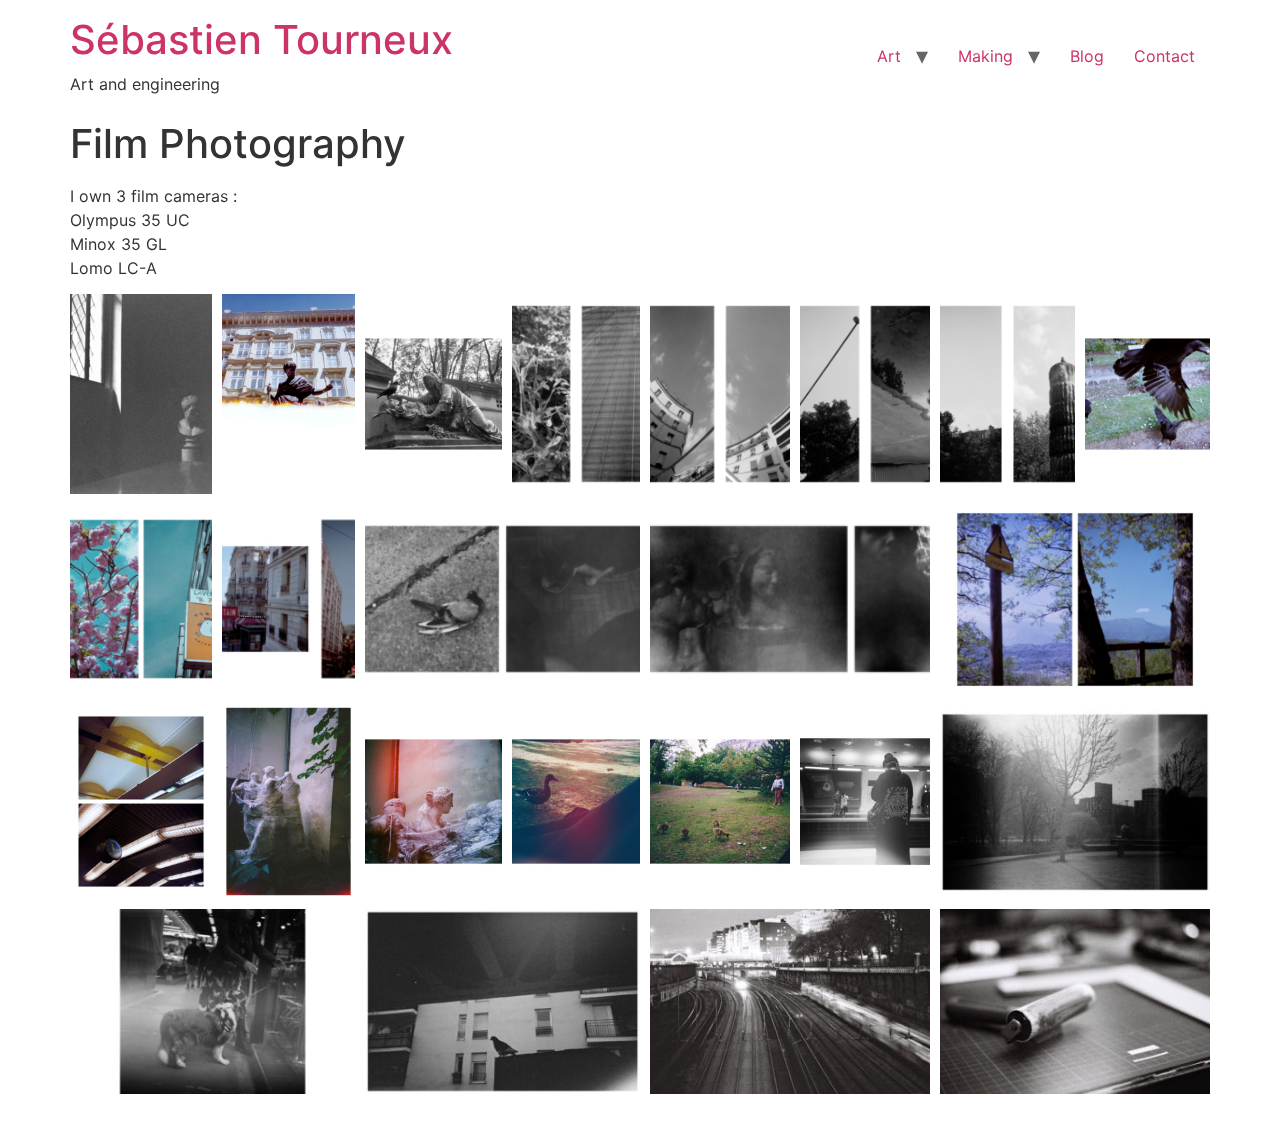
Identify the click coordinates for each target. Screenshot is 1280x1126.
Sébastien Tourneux (261, 39)
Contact (1164, 56)
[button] (141, 394)
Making (985, 56)
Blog (1087, 56)
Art (889, 56)
